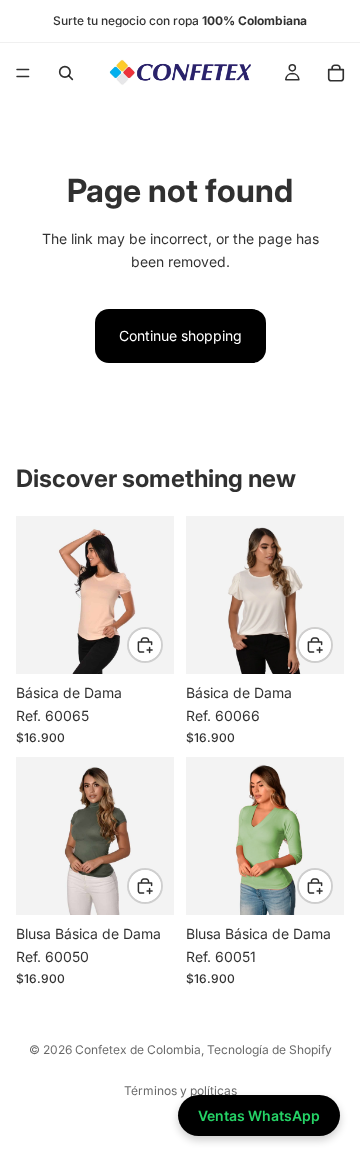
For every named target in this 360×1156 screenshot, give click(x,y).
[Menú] (23, 73)
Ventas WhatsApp (259, 1115)
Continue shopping (180, 335)
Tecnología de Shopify (269, 1049)
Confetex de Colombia (138, 1049)
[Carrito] (336, 73)
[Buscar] (66, 73)
